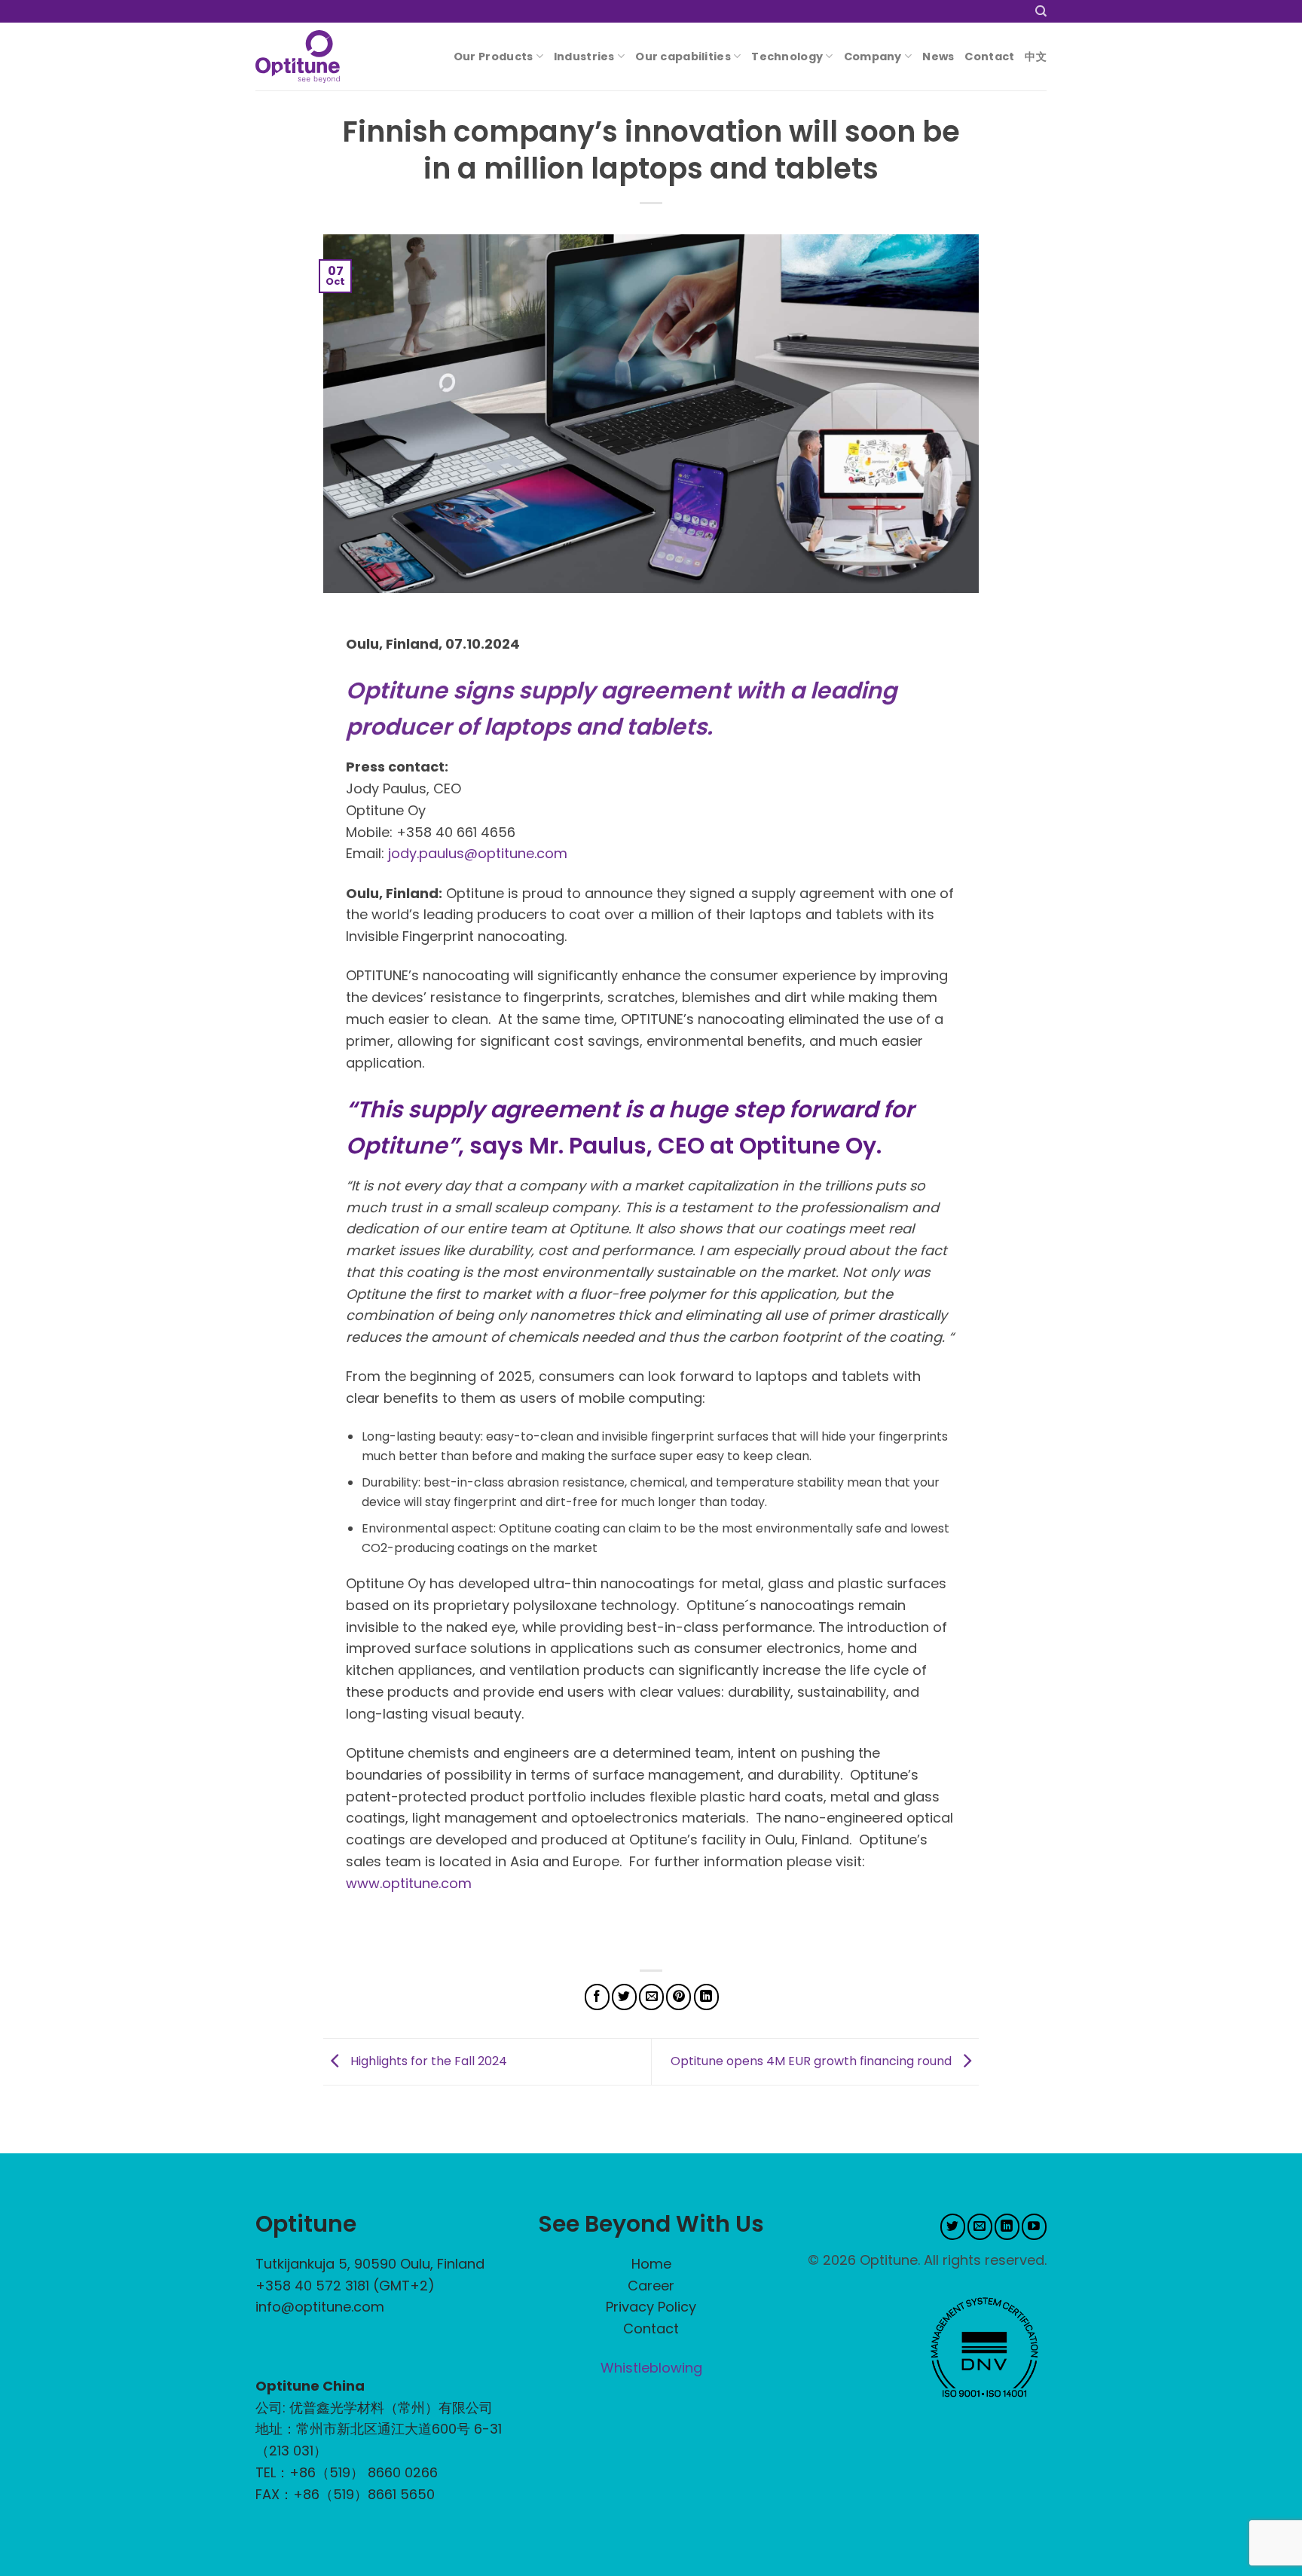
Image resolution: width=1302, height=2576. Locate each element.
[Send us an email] (980, 2227)
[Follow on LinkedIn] (1007, 2227)
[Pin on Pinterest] (679, 1997)
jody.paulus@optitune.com (478, 853)
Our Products (493, 57)
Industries (584, 57)
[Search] (1041, 11)
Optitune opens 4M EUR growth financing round (813, 2061)
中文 (1036, 57)
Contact (989, 57)
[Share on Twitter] (624, 1997)
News (938, 57)
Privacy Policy (651, 2307)
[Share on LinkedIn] (706, 1997)
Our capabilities (683, 57)
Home (651, 2264)
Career (651, 2286)
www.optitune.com (409, 1883)
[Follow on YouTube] (1034, 2227)
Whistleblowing (651, 2368)
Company (873, 57)
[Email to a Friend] (651, 1997)
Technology (787, 57)
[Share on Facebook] (597, 1997)
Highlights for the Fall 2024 (427, 2061)
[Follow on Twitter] (953, 2227)
